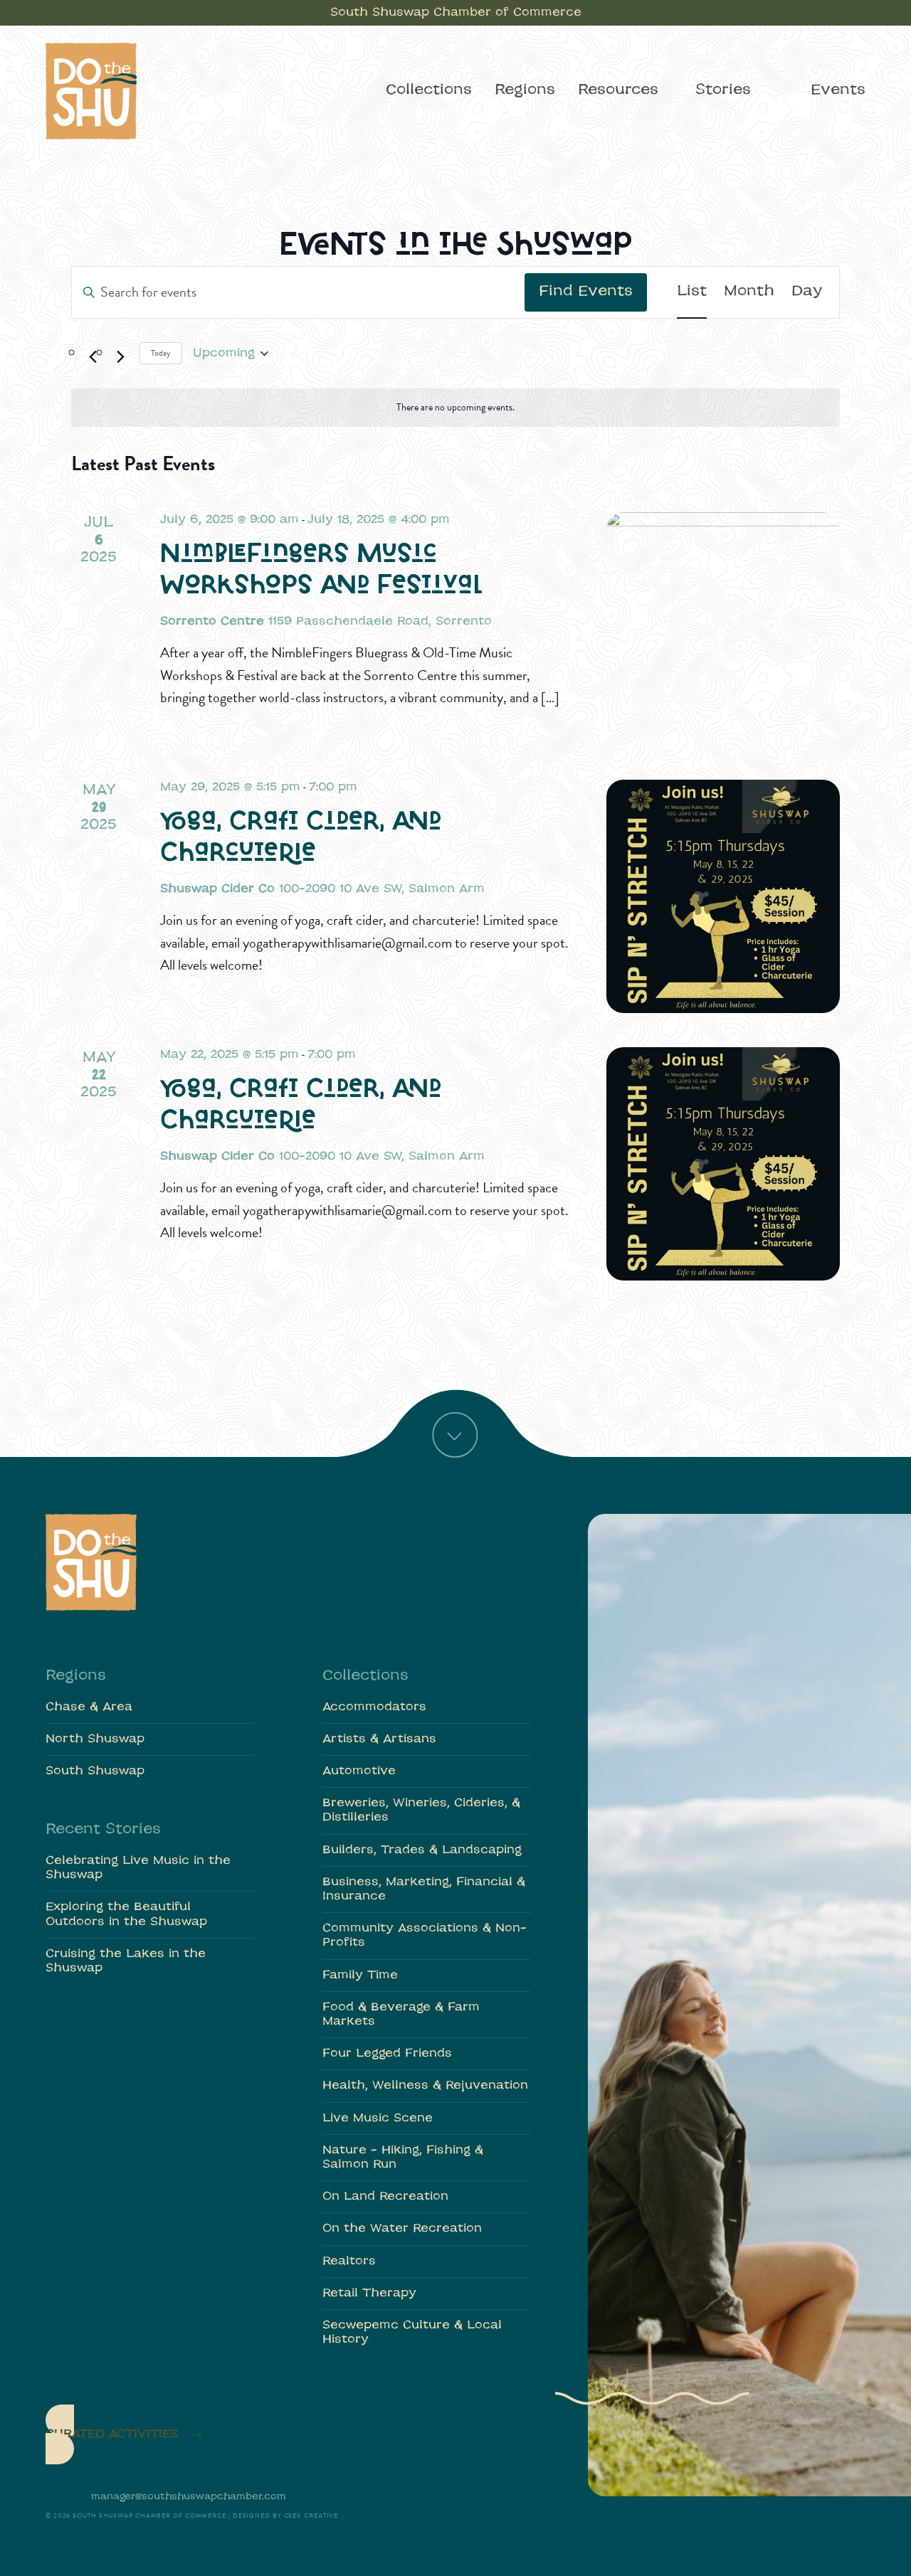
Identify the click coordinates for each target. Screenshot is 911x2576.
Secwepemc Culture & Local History (412, 2333)
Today (161, 353)
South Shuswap (95, 1771)
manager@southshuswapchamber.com (189, 2497)
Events (838, 90)
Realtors (349, 2262)
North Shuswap (95, 1739)
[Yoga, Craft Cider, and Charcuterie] (723, 896)
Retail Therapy (369, 2294)
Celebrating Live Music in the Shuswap (138, 1868)
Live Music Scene (378, 2119)
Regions (525, 90)
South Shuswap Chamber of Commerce (456, 13)
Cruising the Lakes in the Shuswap (126, 1961)
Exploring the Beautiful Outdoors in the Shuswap (126, 1914)
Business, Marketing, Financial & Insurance (424, 1889)
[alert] (455, 408)
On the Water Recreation (402, 2229)
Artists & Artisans (379, 1739)
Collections (429, 90)
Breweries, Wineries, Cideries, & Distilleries (421, 1811)
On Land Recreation (385, 2197)
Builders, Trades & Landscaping (422, 1850)
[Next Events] (120, 357)
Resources (618, 90)
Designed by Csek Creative (286, 2516)
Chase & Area (89, 1707)
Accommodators (374, 1707)
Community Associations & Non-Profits (425, 1936)
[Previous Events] (93, 357)
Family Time (360, 1976)
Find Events (586, 292)
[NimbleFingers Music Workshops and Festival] (723, 629)
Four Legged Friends (387, 2054)
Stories (723, 90)
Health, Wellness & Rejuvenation (425, 2086)
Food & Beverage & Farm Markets (401, 2015)
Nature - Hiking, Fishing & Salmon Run (403, 2158)
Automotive (359, 1771)
